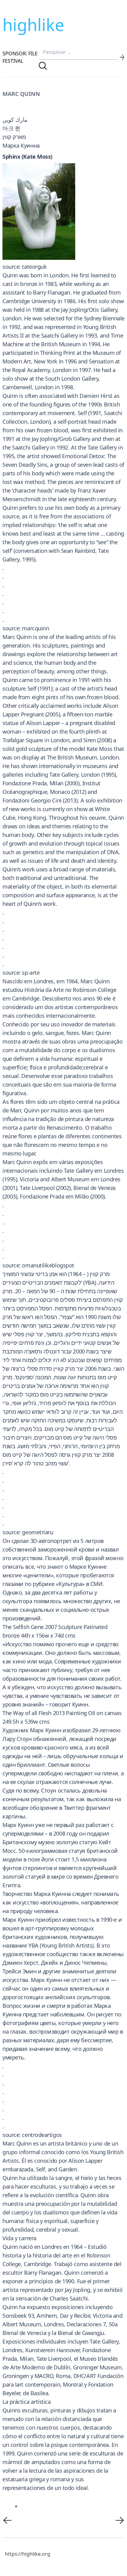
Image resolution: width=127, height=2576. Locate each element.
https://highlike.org (28, 2554)
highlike (33, 25)
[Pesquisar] (43, 66)
